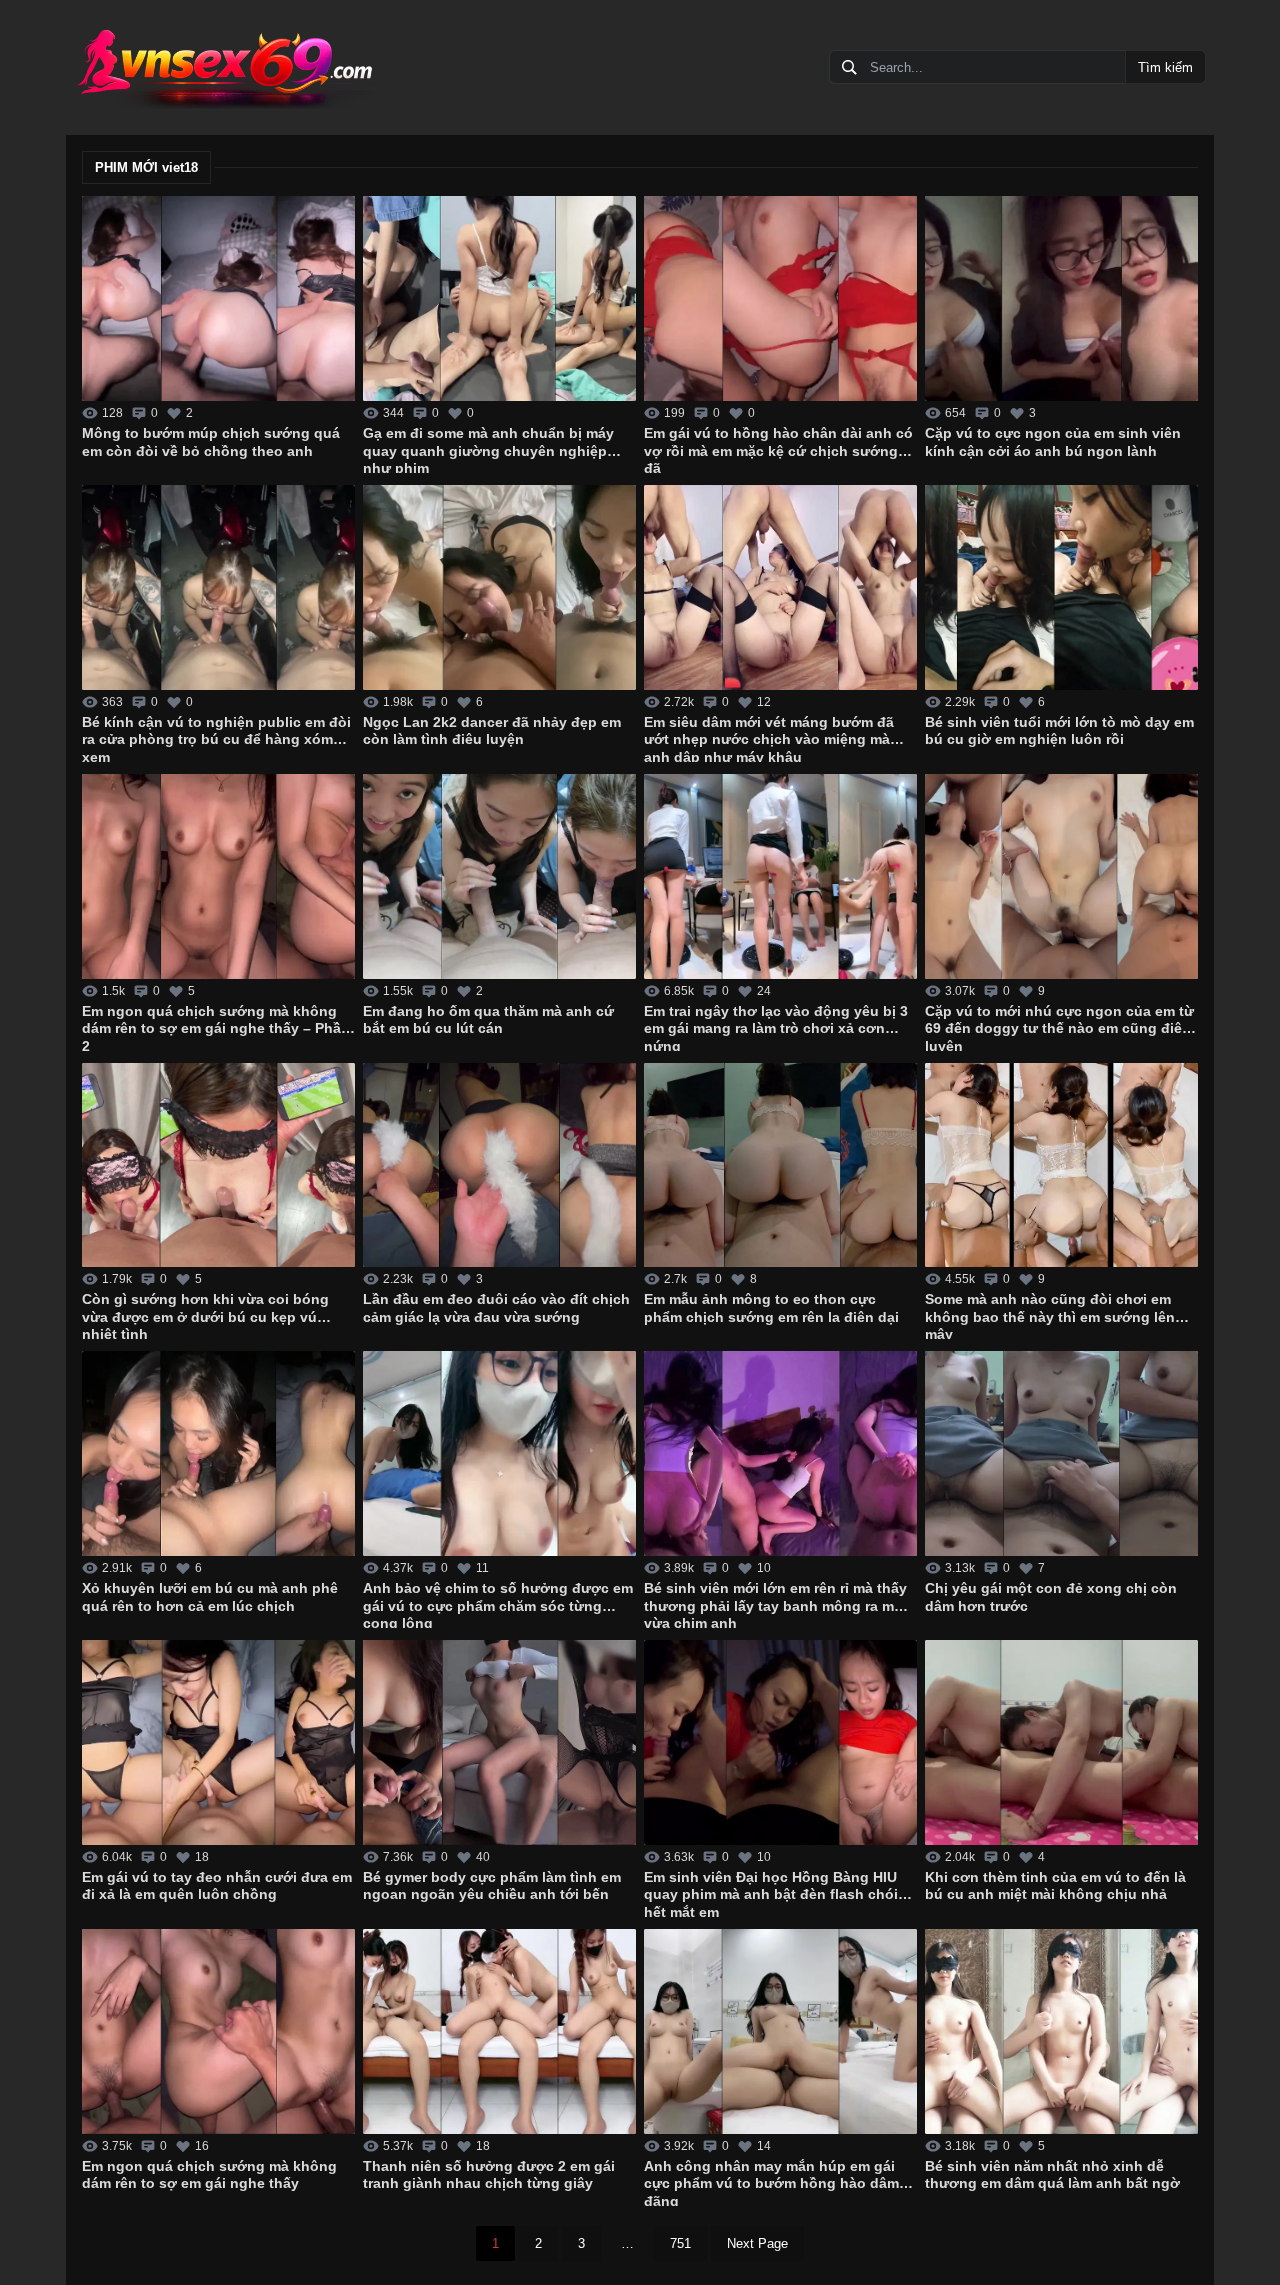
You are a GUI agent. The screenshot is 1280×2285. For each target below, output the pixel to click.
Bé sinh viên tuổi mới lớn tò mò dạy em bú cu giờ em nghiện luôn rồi (1059, 731)
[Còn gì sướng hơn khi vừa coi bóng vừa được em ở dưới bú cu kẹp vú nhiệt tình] (218, 1165)
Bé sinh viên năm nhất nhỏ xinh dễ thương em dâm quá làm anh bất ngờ (1052, 2175)
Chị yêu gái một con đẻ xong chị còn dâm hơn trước (1051, 1597)
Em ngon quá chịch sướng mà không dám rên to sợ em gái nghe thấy (209, 2175)
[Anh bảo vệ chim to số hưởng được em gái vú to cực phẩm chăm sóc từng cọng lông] (499, 1453)
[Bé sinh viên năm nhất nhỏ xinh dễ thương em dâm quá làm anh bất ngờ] (1061, 2031)
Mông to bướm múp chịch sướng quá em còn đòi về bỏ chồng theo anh (211, 442)
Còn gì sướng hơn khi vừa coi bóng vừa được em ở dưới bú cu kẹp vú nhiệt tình (205, 1315)
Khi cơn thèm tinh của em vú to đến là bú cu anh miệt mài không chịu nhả (1055, 1886)
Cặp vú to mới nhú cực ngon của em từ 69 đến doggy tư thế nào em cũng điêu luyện (1059, 1027)
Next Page (757, 2243)
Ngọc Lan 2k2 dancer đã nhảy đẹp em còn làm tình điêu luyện (492, 731)
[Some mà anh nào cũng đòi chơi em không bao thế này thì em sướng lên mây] (1061, 1165)
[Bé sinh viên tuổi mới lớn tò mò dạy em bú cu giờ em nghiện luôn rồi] (1061, 587)
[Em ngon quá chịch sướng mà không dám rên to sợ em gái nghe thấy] (218, 2031)
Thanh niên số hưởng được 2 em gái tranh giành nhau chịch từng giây (489, 2175)
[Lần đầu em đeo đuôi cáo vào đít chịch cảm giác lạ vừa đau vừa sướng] (499, 1165)
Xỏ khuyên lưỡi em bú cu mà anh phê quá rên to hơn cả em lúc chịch (210, 1597)
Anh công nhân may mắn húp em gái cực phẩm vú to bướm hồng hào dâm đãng (771, 2182)
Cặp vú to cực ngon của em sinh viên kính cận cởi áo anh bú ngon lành (1053, 442)
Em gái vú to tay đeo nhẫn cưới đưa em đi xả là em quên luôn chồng (217, 1886)
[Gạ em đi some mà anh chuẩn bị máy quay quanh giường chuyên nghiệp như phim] (499, 298)
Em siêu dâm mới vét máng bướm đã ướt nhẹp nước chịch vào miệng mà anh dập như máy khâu (769, 738)
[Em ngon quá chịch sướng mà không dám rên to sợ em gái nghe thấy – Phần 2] (218, 876)
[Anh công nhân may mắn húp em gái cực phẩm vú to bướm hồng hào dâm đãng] (780, 2031)
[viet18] (224, 67)
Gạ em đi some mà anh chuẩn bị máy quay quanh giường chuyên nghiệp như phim (488, 449)
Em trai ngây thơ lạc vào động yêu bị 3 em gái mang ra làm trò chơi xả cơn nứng (776, 1027)
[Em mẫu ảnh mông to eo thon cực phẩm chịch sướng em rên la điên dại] (780, 1165)
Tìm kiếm (1165, 67)
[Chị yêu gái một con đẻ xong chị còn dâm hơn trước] (1061, 1453)
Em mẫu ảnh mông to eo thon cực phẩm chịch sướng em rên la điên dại (771, 1308)
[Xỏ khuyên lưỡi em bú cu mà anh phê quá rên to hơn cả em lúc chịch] (218, 1453)
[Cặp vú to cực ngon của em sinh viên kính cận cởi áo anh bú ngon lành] (1061, 298)
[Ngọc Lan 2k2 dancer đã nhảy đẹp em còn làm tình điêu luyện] (499, 587)
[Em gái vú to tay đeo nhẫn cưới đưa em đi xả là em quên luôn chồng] (218, 1742)
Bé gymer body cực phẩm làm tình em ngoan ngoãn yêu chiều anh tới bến (492, 1886)
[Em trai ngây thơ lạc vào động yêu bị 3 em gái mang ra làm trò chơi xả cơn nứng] (780, 876)
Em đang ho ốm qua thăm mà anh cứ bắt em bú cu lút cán (488, 1020)
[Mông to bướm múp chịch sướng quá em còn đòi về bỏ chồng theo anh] (218, 298)
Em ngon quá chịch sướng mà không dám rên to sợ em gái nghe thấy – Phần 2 (216, 1027)
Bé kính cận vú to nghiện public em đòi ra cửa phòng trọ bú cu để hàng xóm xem (216, 738)
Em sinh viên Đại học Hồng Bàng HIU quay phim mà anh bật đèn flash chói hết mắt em (771, 1893)
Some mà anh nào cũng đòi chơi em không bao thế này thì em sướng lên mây (1050, 1315)
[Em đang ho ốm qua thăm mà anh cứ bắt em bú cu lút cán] (499, 876)
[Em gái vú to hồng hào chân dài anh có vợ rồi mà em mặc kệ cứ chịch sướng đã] (780, 298)
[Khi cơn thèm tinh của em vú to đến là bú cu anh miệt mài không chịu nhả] (1061, 1742)
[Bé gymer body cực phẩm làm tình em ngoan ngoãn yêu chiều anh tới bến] (499, 1742)
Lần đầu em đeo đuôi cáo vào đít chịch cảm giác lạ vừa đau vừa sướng (496, 1308)
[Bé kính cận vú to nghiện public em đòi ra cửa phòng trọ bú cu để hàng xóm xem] (218, 587)
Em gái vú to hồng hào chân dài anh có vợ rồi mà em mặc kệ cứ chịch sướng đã (778, 449)
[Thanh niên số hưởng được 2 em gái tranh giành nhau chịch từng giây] (499, 2031)
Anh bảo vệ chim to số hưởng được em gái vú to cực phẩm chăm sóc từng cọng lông (498, 1604)
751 (680, 2243)
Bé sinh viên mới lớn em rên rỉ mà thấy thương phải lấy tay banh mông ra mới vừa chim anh (776, 1604)
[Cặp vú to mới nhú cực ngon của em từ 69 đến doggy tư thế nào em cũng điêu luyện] (1061, 876)
